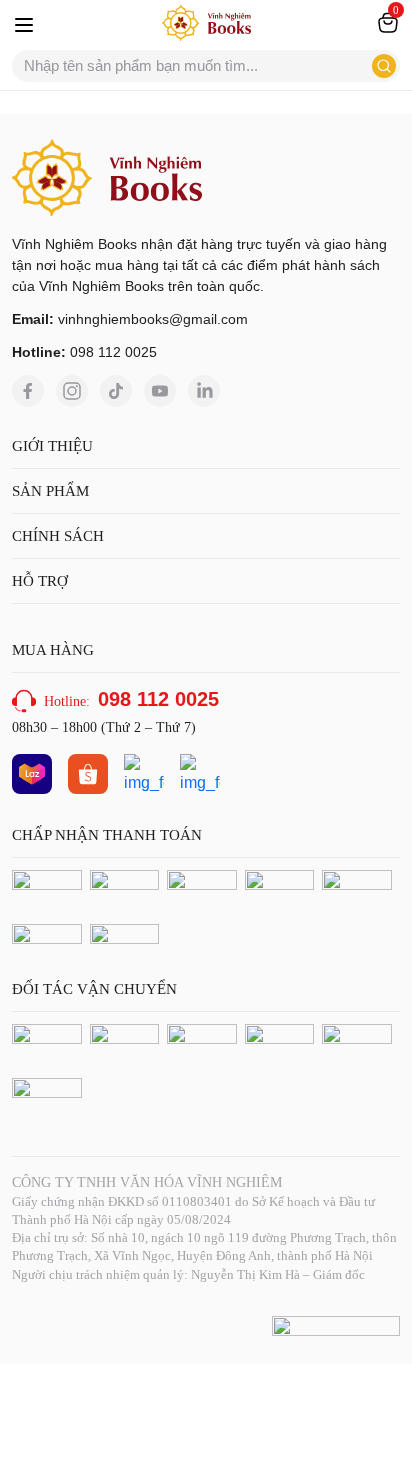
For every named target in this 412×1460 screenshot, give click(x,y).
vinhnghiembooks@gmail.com (153, 319)
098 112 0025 (113, 352)
